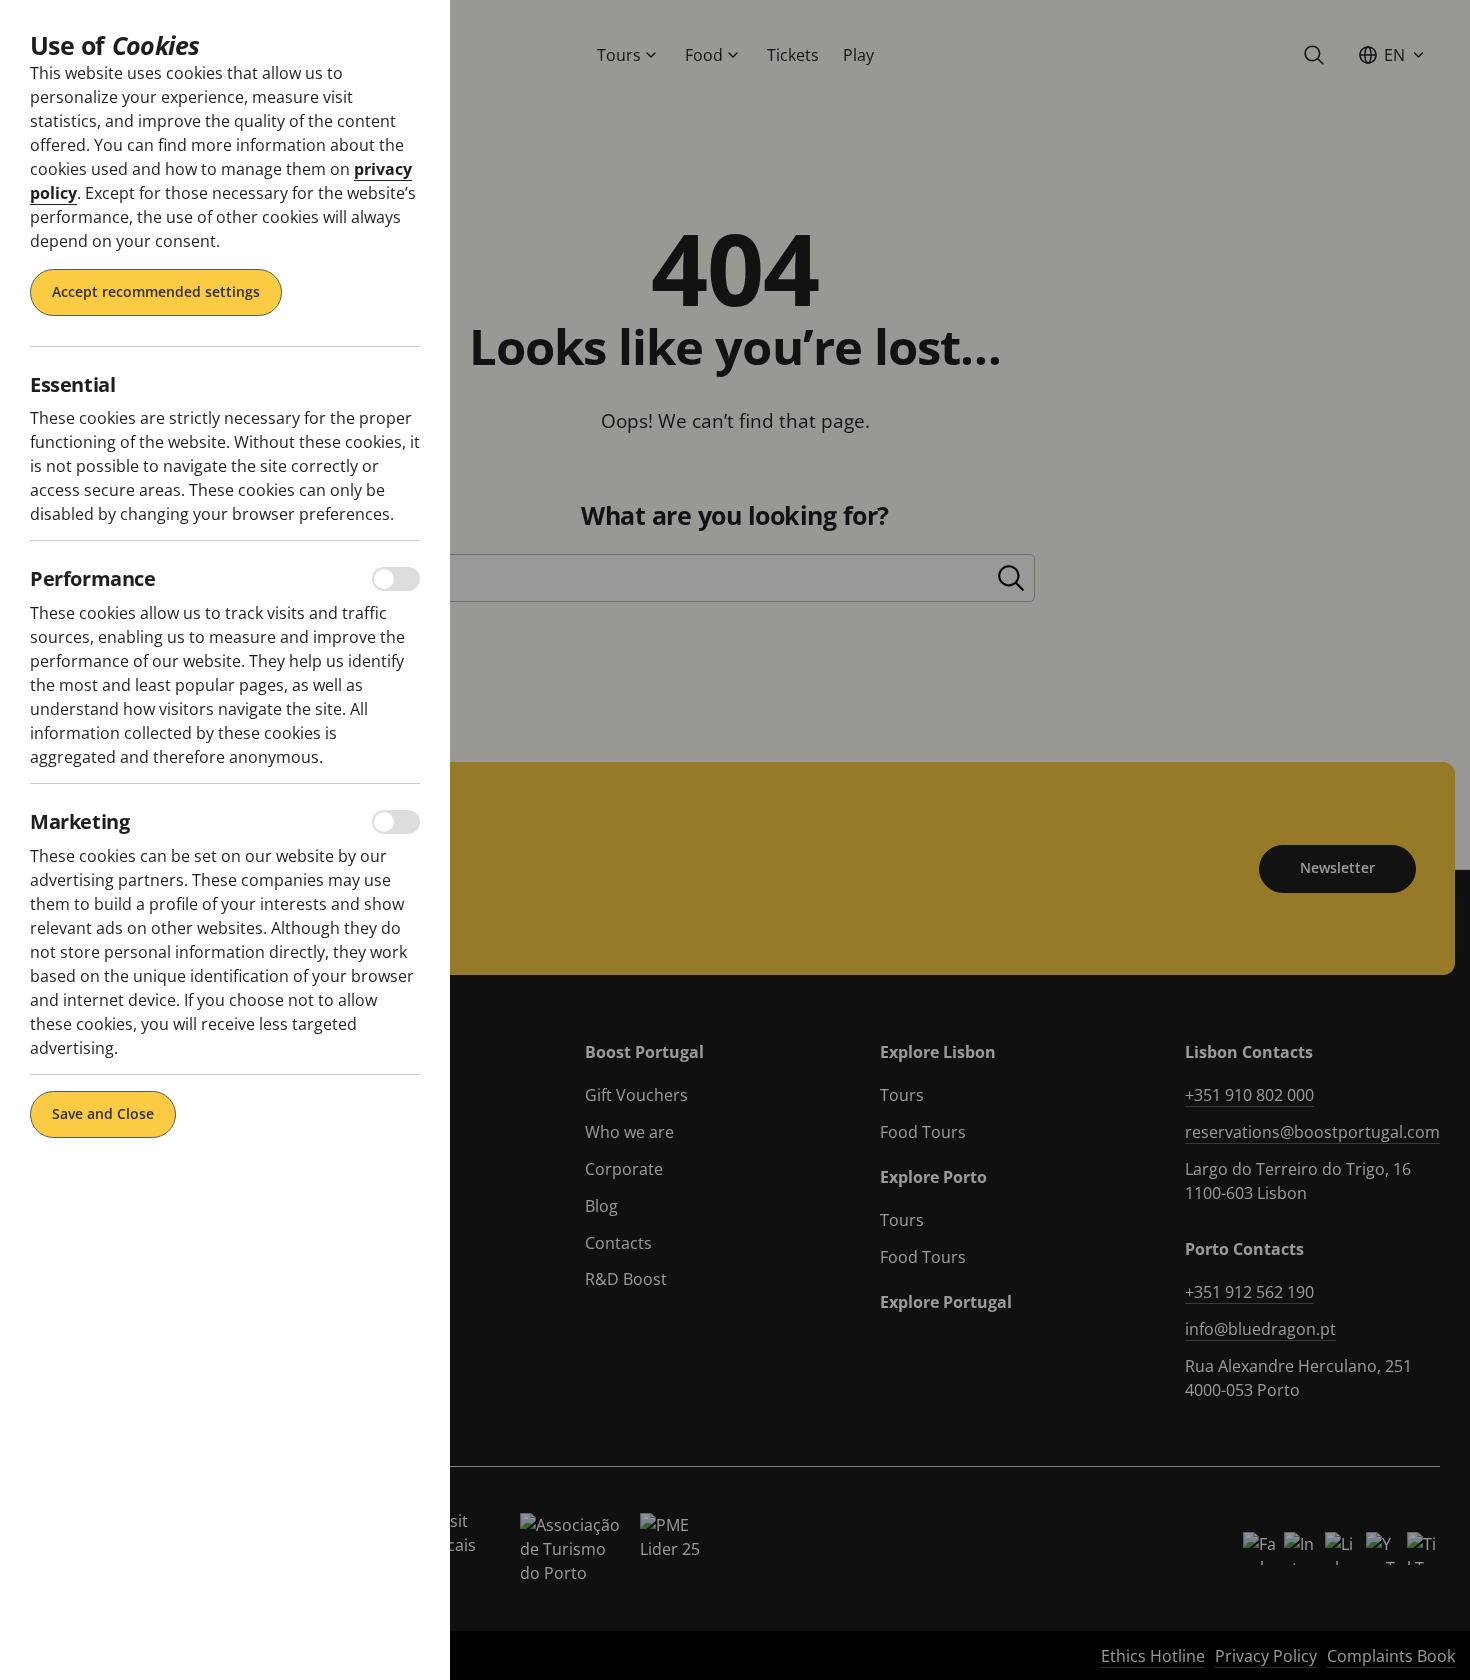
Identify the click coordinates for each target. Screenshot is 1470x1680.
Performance (93, 579)
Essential (72, 385)
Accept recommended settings (156, 291)
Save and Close (103, 1113)
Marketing (79, 822)
